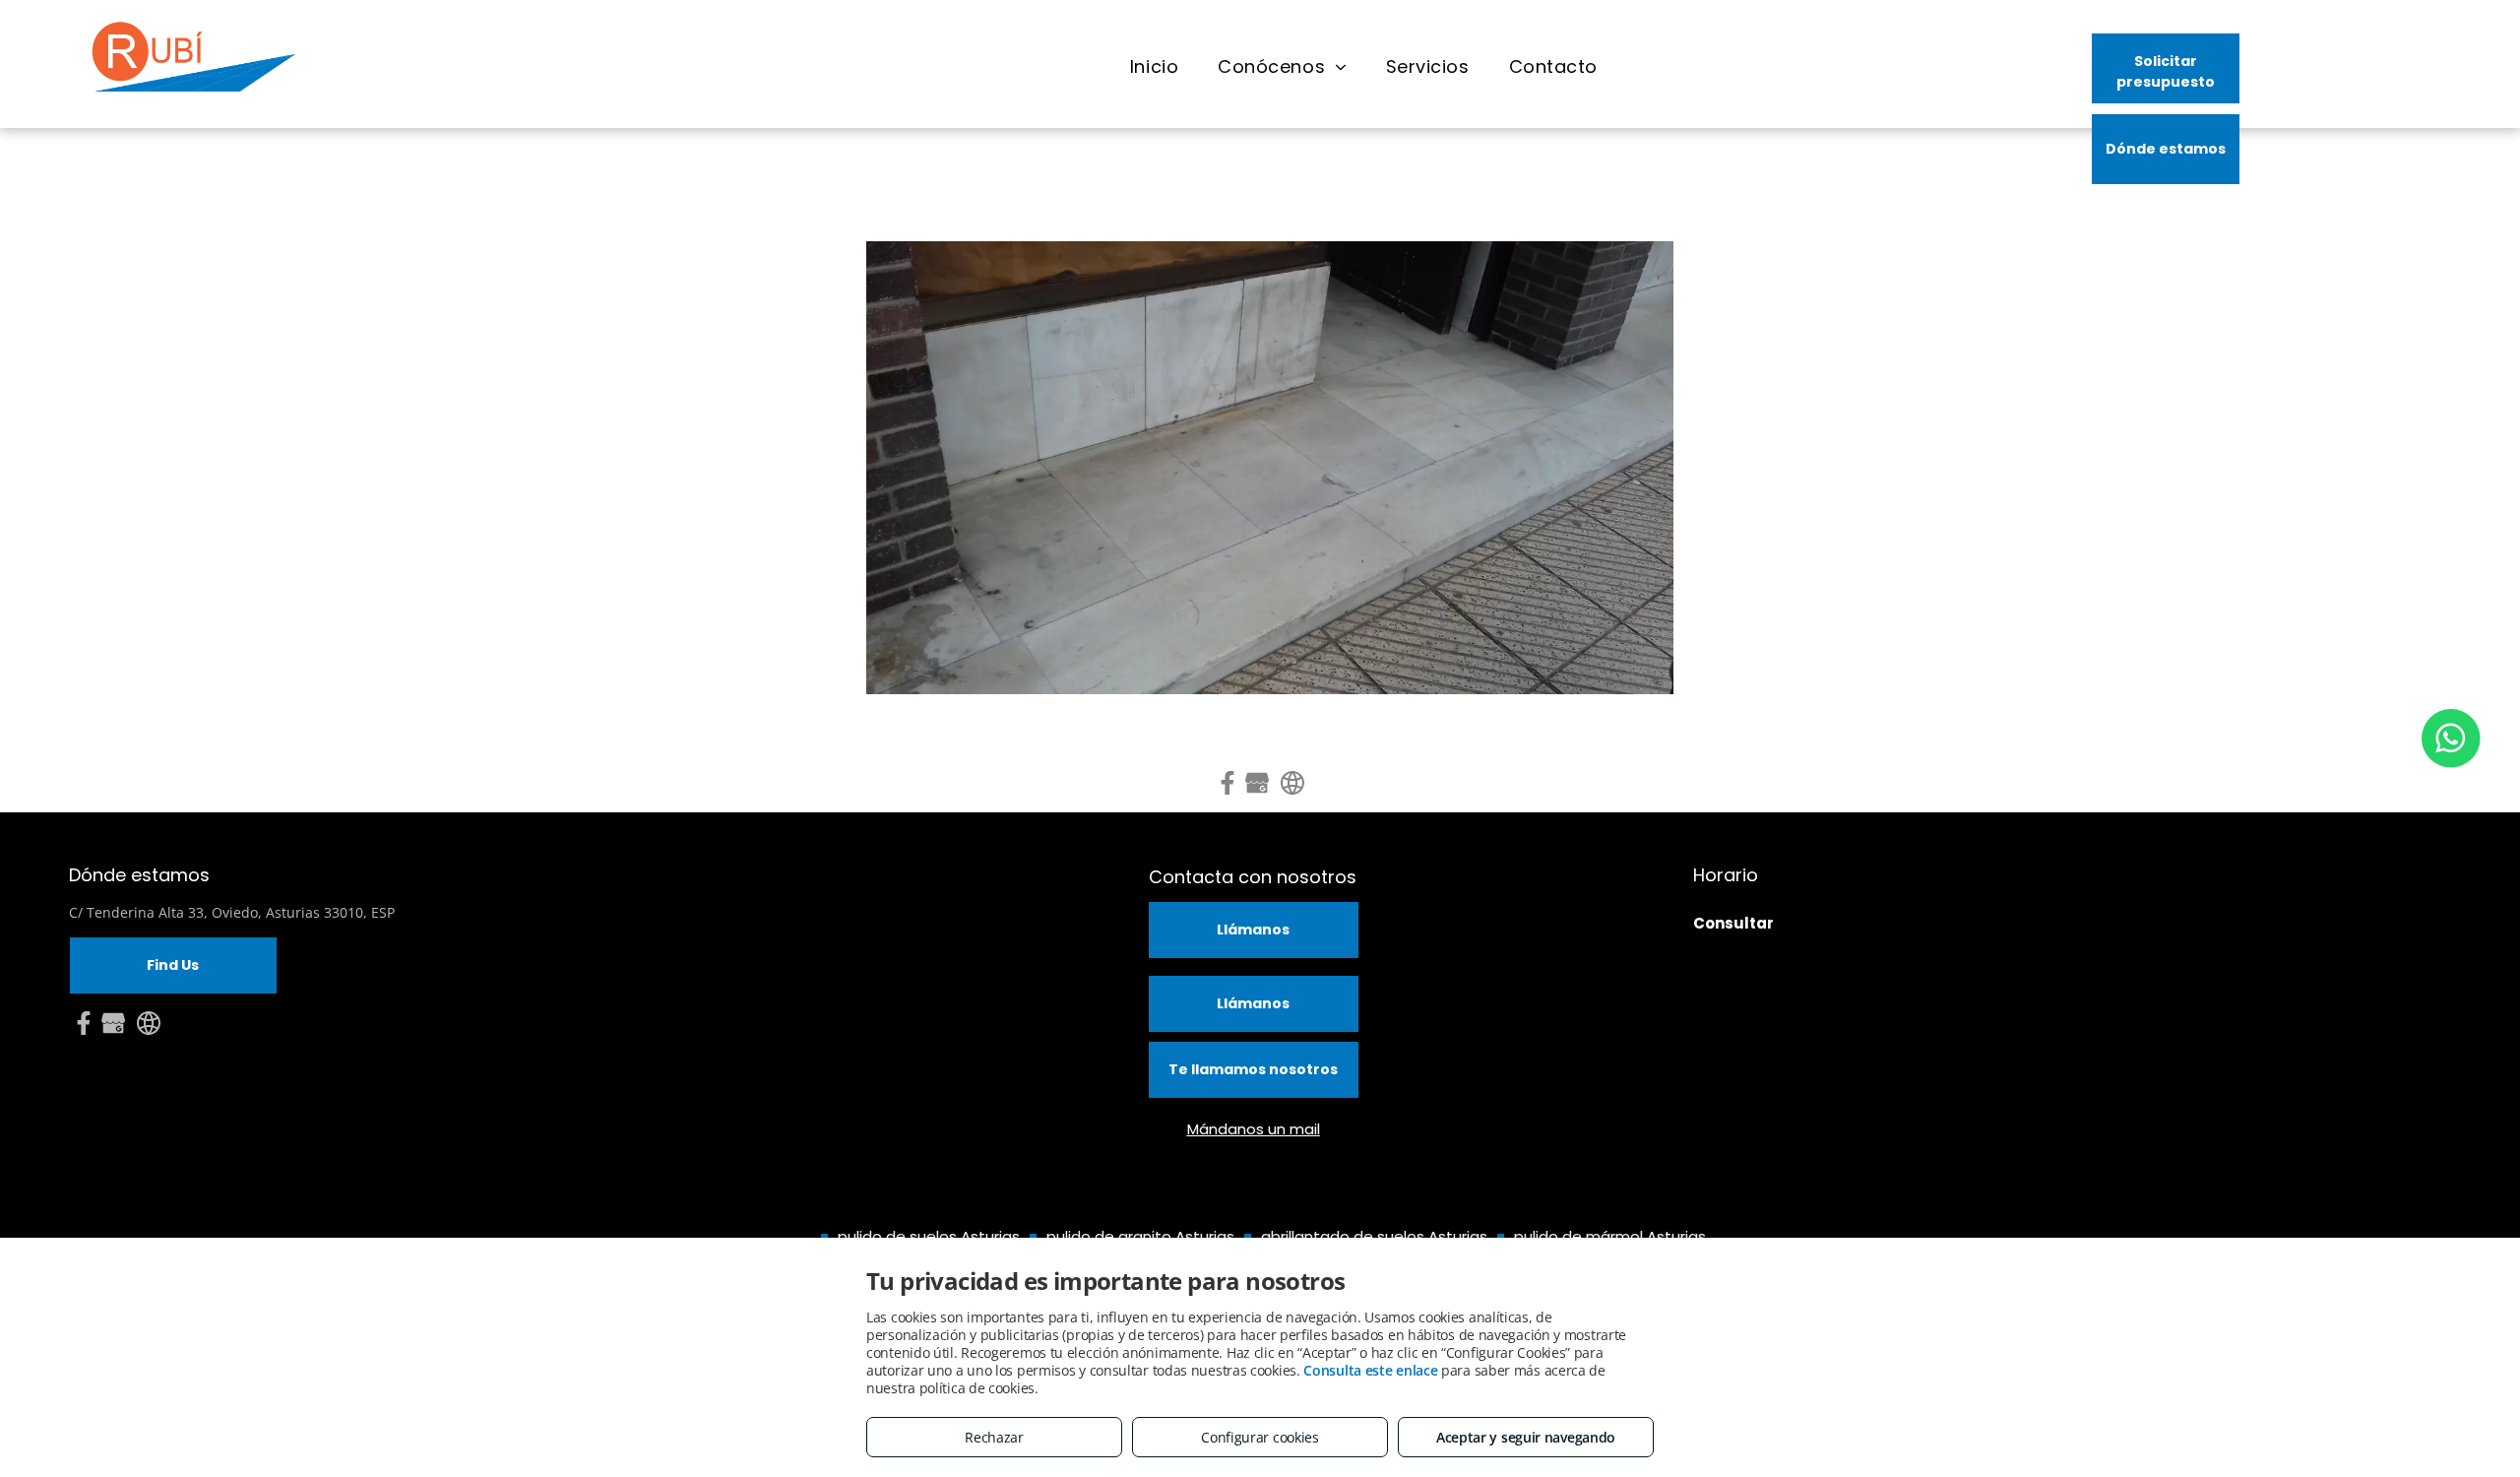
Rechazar (994, 1437)
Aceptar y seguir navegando (1526, 1437)
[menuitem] (1154, 67)
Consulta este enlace (1370, 1370)
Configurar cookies (1260, 1437)
